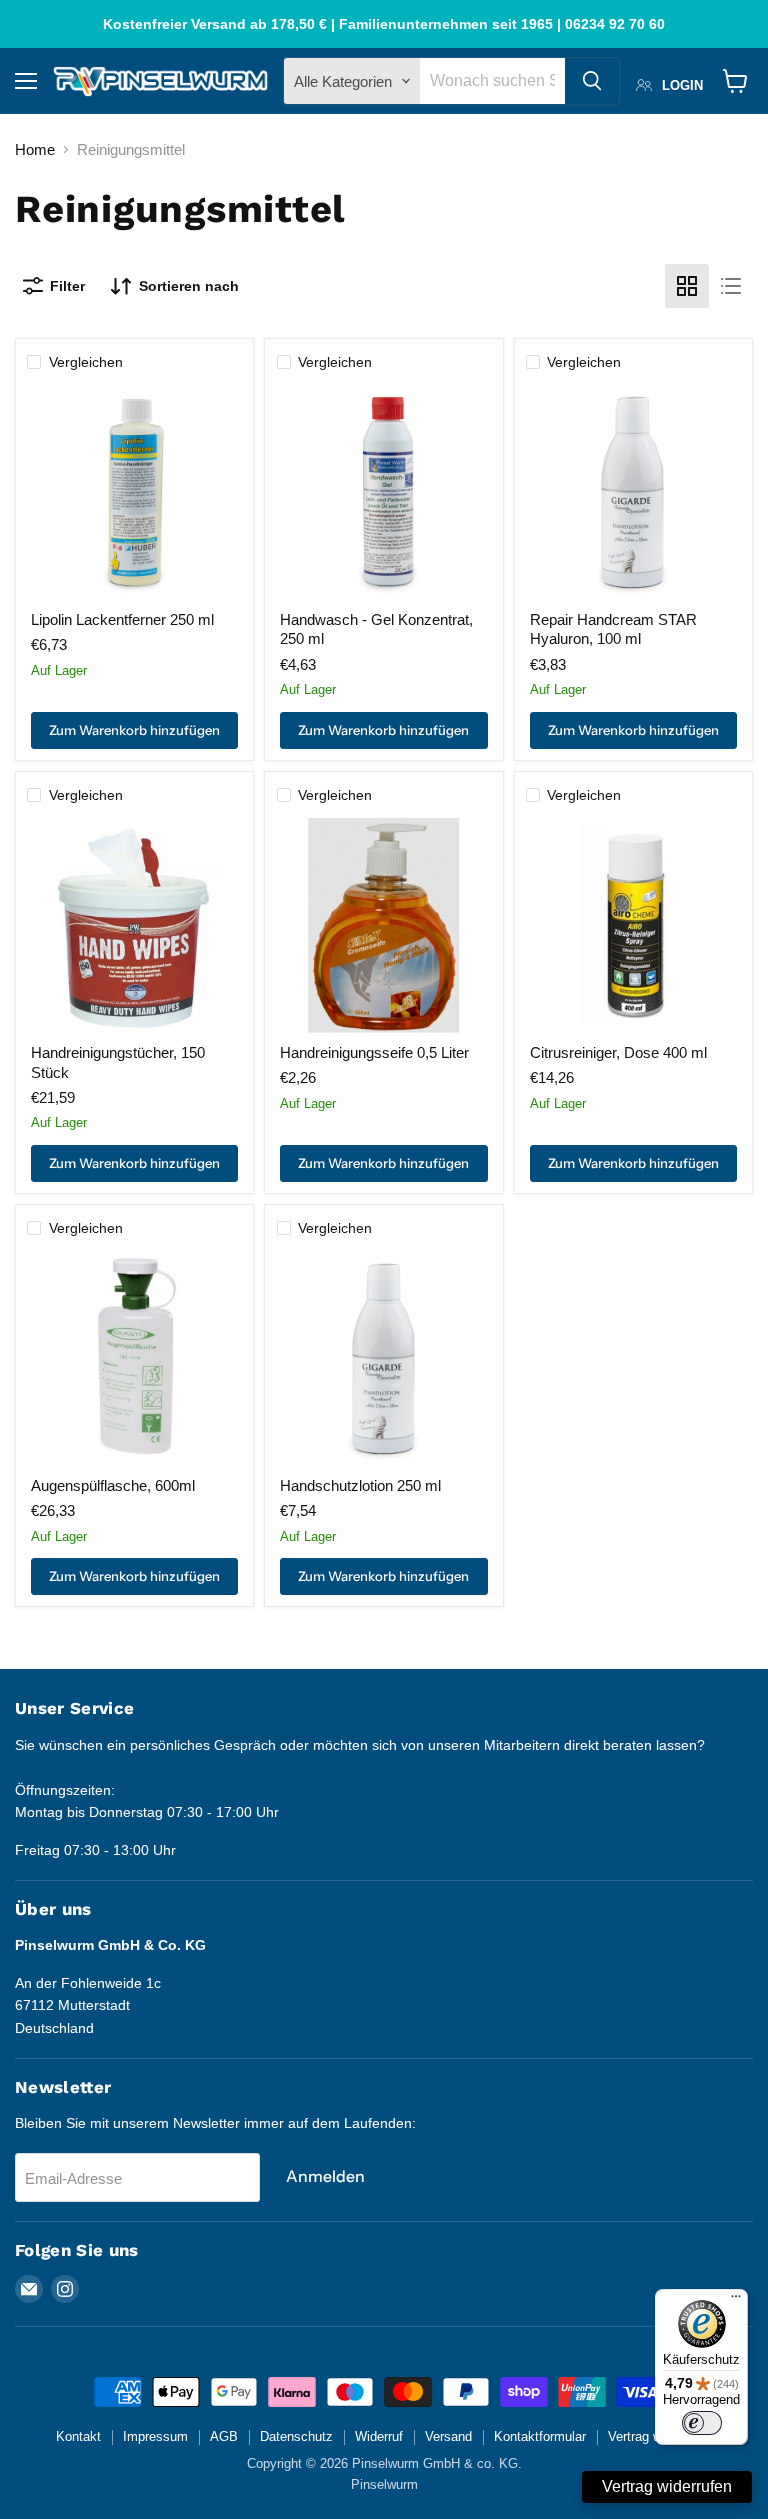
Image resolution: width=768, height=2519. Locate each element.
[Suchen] (592, 81)
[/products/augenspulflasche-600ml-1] (134, 1358)
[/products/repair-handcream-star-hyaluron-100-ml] (633, 492)
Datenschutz (296, 2436)
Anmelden (325, 2176)
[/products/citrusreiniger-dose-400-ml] (633, 925)
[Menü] (736, 2301)
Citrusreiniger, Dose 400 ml (618, 1052)
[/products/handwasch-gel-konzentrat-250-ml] (384, 492)
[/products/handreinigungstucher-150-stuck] (134, 925)
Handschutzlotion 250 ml (360, 1485)
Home (35, 149)
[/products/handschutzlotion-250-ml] (384, 1358)
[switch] (702, 2423)
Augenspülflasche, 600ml (113, 1485)
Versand (448, 2436)
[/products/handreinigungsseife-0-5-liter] (384, 925)
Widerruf (379, 2436)
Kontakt (78, 2436)
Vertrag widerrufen (667, 2486)
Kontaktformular (540, 2436)
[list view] (731, 286)
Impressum (155, 2436)
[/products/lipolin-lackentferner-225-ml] (134, 492)
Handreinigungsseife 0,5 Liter (374, 1052)
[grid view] (687, 286)
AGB (224, 2436)
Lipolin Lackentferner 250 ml (122, 619)
